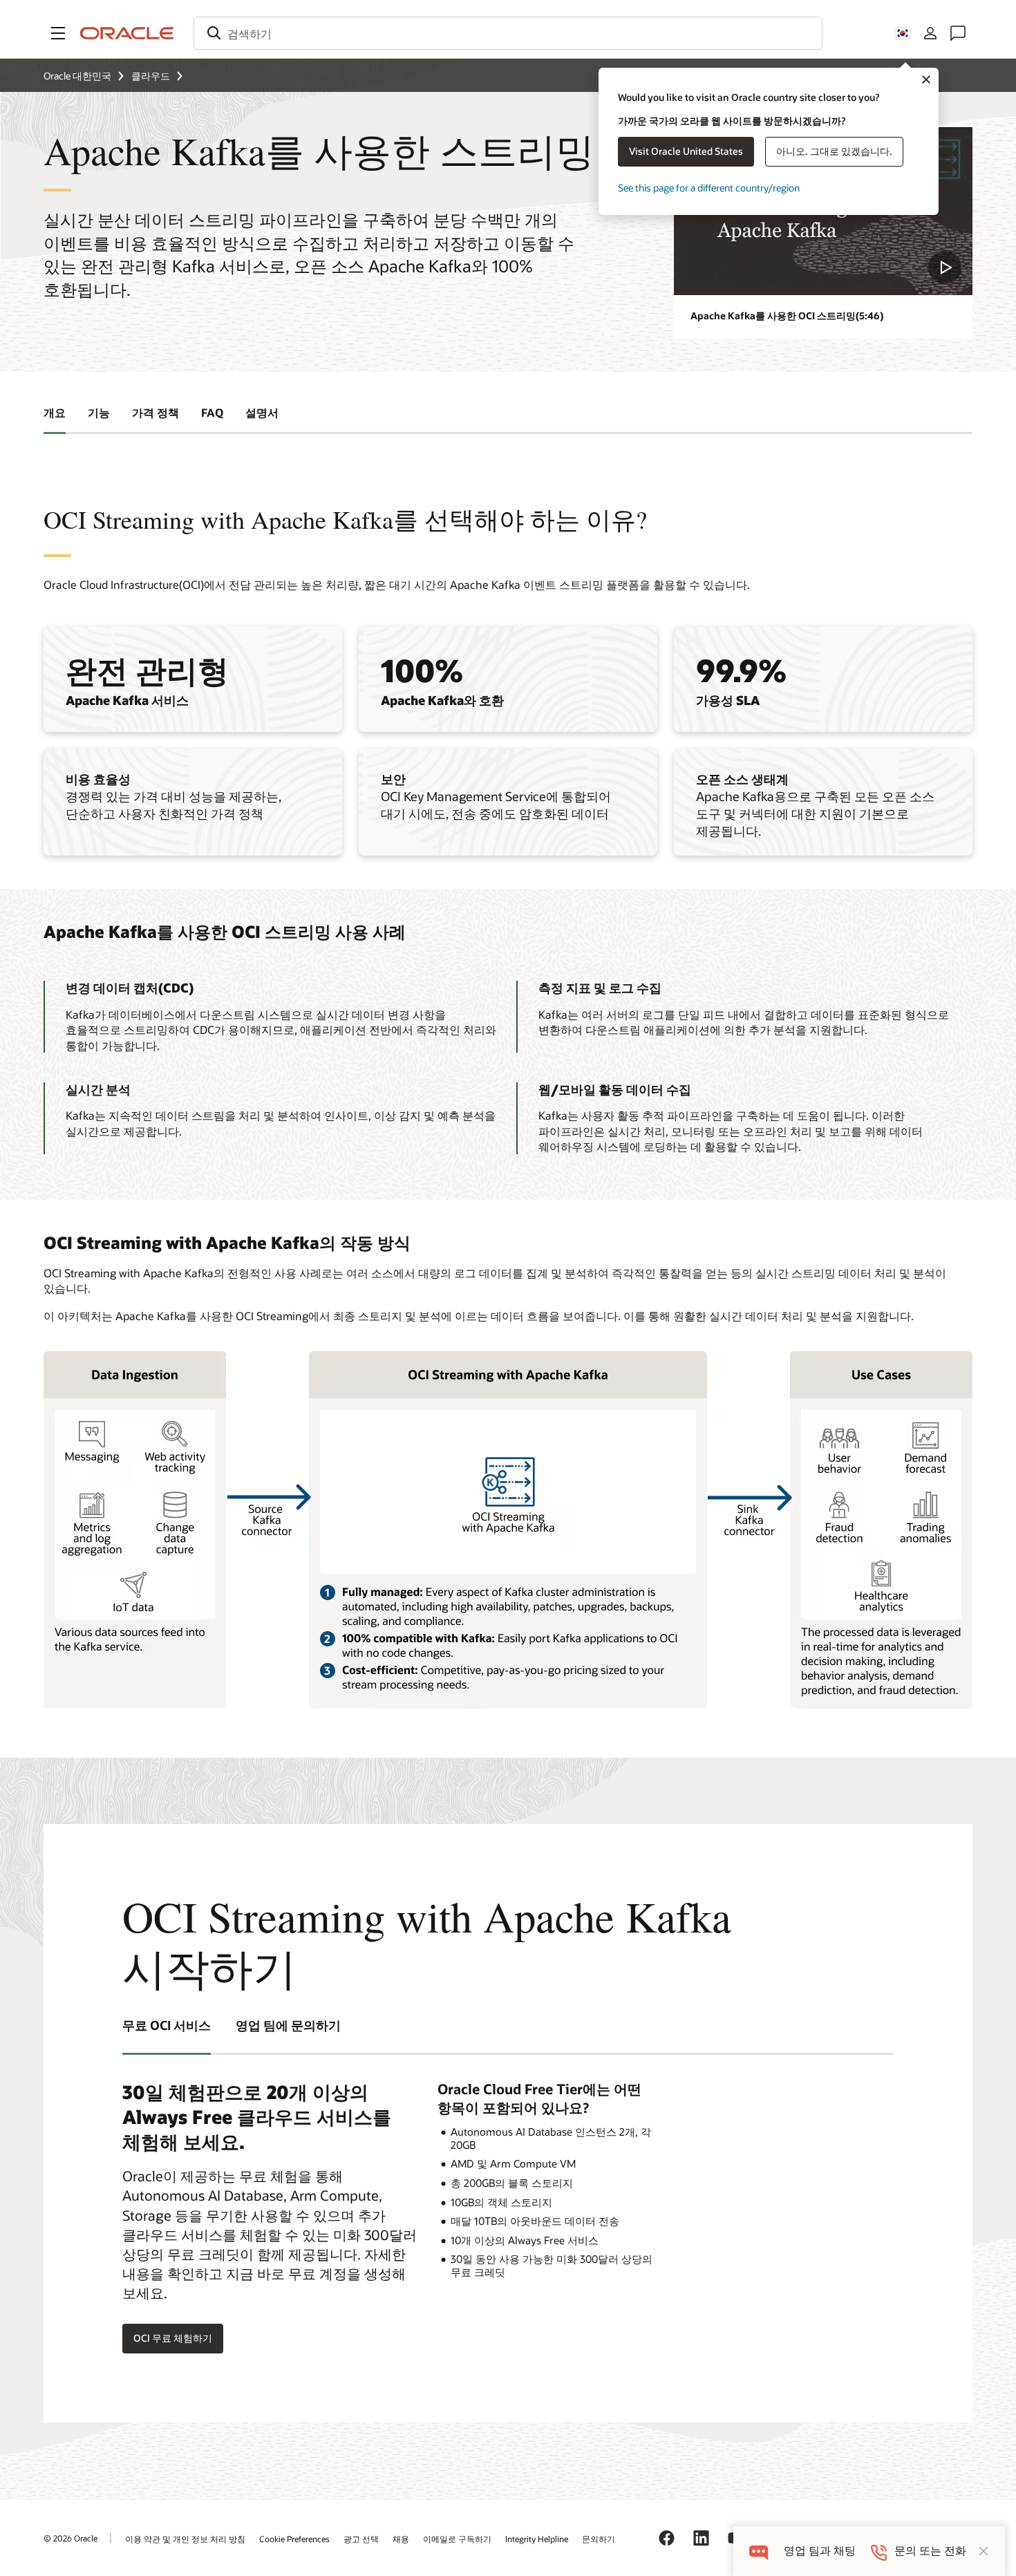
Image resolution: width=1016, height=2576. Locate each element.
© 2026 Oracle (70, 2538)
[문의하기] (958, 33)
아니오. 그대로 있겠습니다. (834, 151)
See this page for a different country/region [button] (709, 188)
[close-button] (984, 2551)
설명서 (262, 412)
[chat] (759, 2551)
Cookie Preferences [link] (294, 2539)
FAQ (212, 412)
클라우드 (151, 76)
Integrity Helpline (537, 2539)
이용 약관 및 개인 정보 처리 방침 (185, 2539)
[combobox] (508, 33)
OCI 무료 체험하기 (173, 2338)
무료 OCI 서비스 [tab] (167, 2025)
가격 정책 (156, 412)
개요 (55, 412)
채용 (401, 2539)
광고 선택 (361, 2539)
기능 (99, 412)
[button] (58, 33)
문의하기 (599, 2539)
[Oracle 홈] (127, 33)
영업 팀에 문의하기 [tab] (288, 2025)
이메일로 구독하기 (457, 2539)
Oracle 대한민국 (77, 76)
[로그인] (930, 33)
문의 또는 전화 (930, 2551)
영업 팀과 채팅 (820, 2551)
